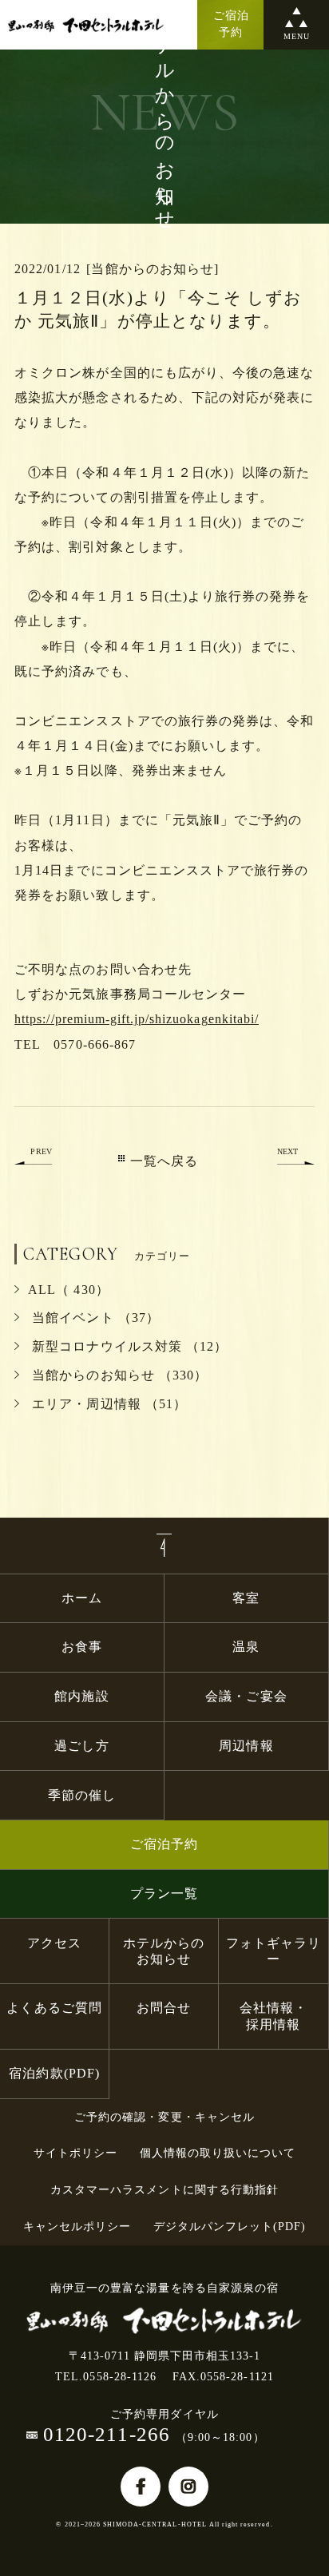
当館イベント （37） (93, 1318)
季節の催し (82, 1795)
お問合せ (164, 2008)
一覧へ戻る (164, 1161)
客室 (246, 1598)
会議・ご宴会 (246, 1696)
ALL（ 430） (68, 1290)
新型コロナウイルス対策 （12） (128, 1346)
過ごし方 (81, 1746)
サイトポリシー (75, 2153)
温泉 (246, 1647)
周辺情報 (246, 1746)
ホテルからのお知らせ (164, 1951)
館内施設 (88, 1696)
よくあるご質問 (54, 2008)
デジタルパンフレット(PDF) (230, 2227)
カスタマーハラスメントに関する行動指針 (164, 2190)
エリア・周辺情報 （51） (107, 1404)
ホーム (82, 1598)
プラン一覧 (164, 1893)
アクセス (54, 1943)
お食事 (82, 1647)
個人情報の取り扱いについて (218, 2153)
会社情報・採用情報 (274, 2016)
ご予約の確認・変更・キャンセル (164, 2117)
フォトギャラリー (274, 1951)
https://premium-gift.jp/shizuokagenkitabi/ (137, 1019)
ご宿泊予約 (164, 1844)
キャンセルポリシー (77, 2227)
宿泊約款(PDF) (54, 2073)
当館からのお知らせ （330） (118, 1375)
